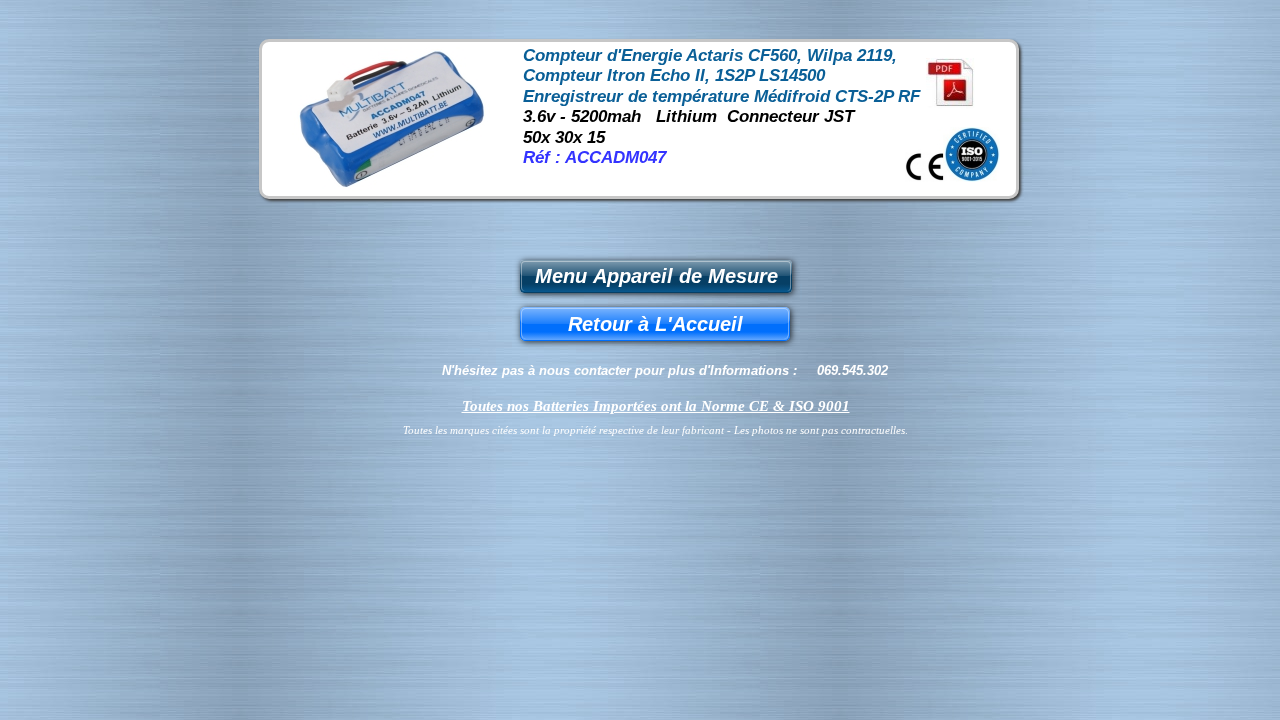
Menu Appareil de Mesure (656, 276)
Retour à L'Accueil (655, 324)
